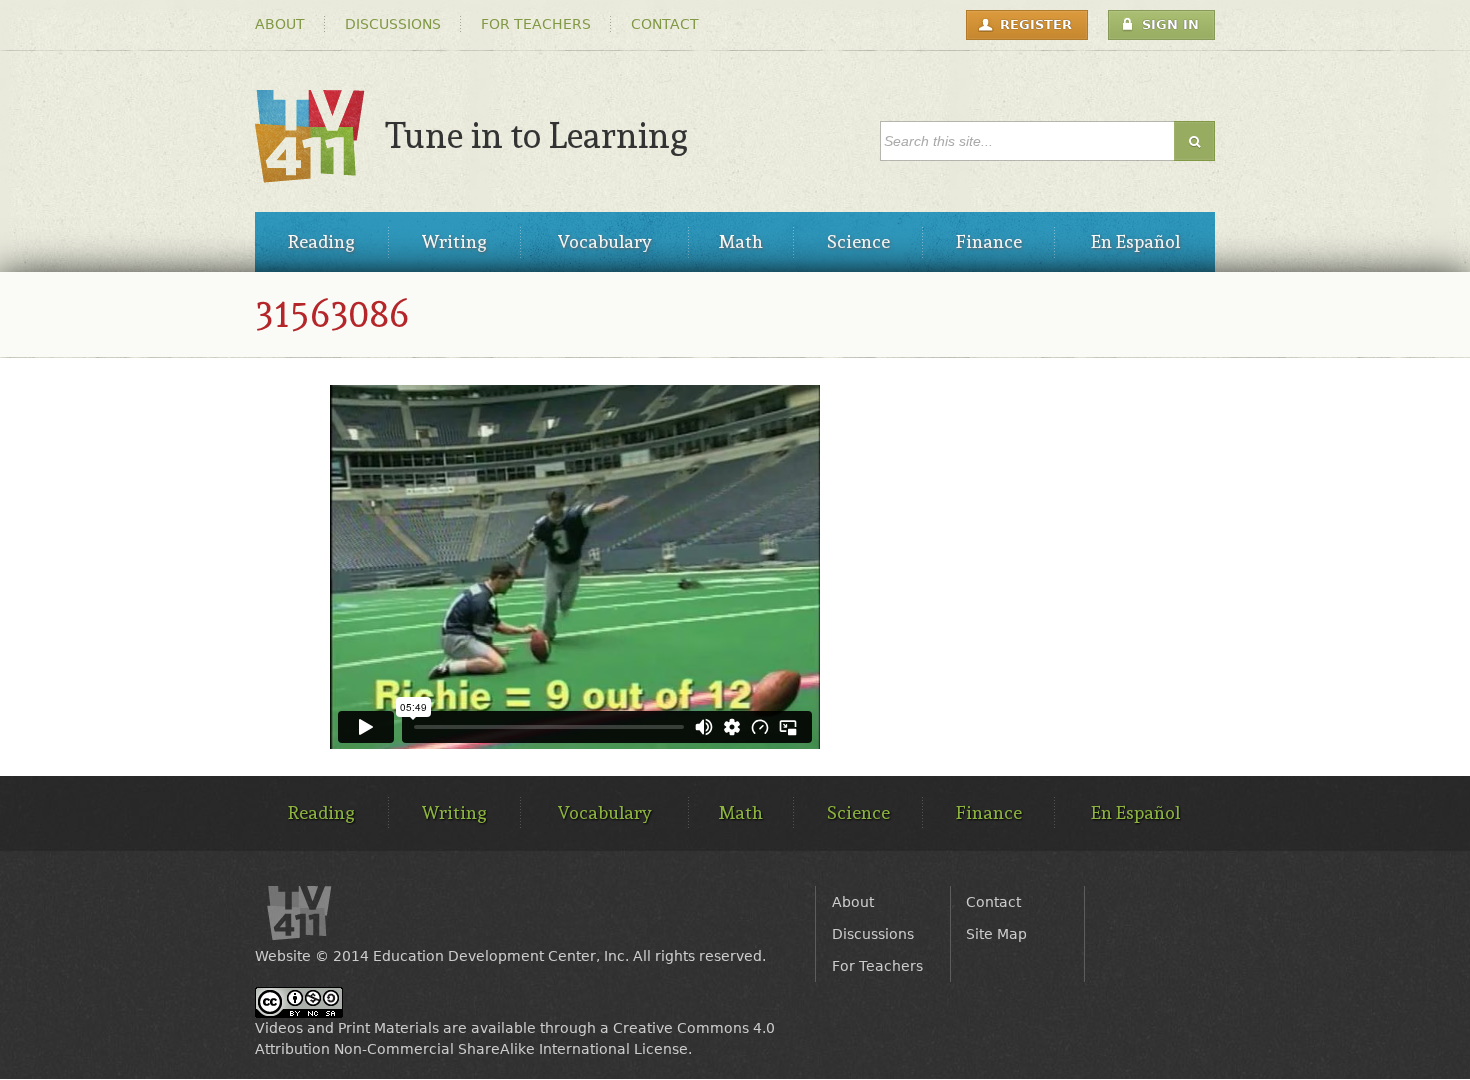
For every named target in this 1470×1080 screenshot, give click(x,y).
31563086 (332, 314)
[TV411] (310, 172)
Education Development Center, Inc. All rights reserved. (569, 956)
